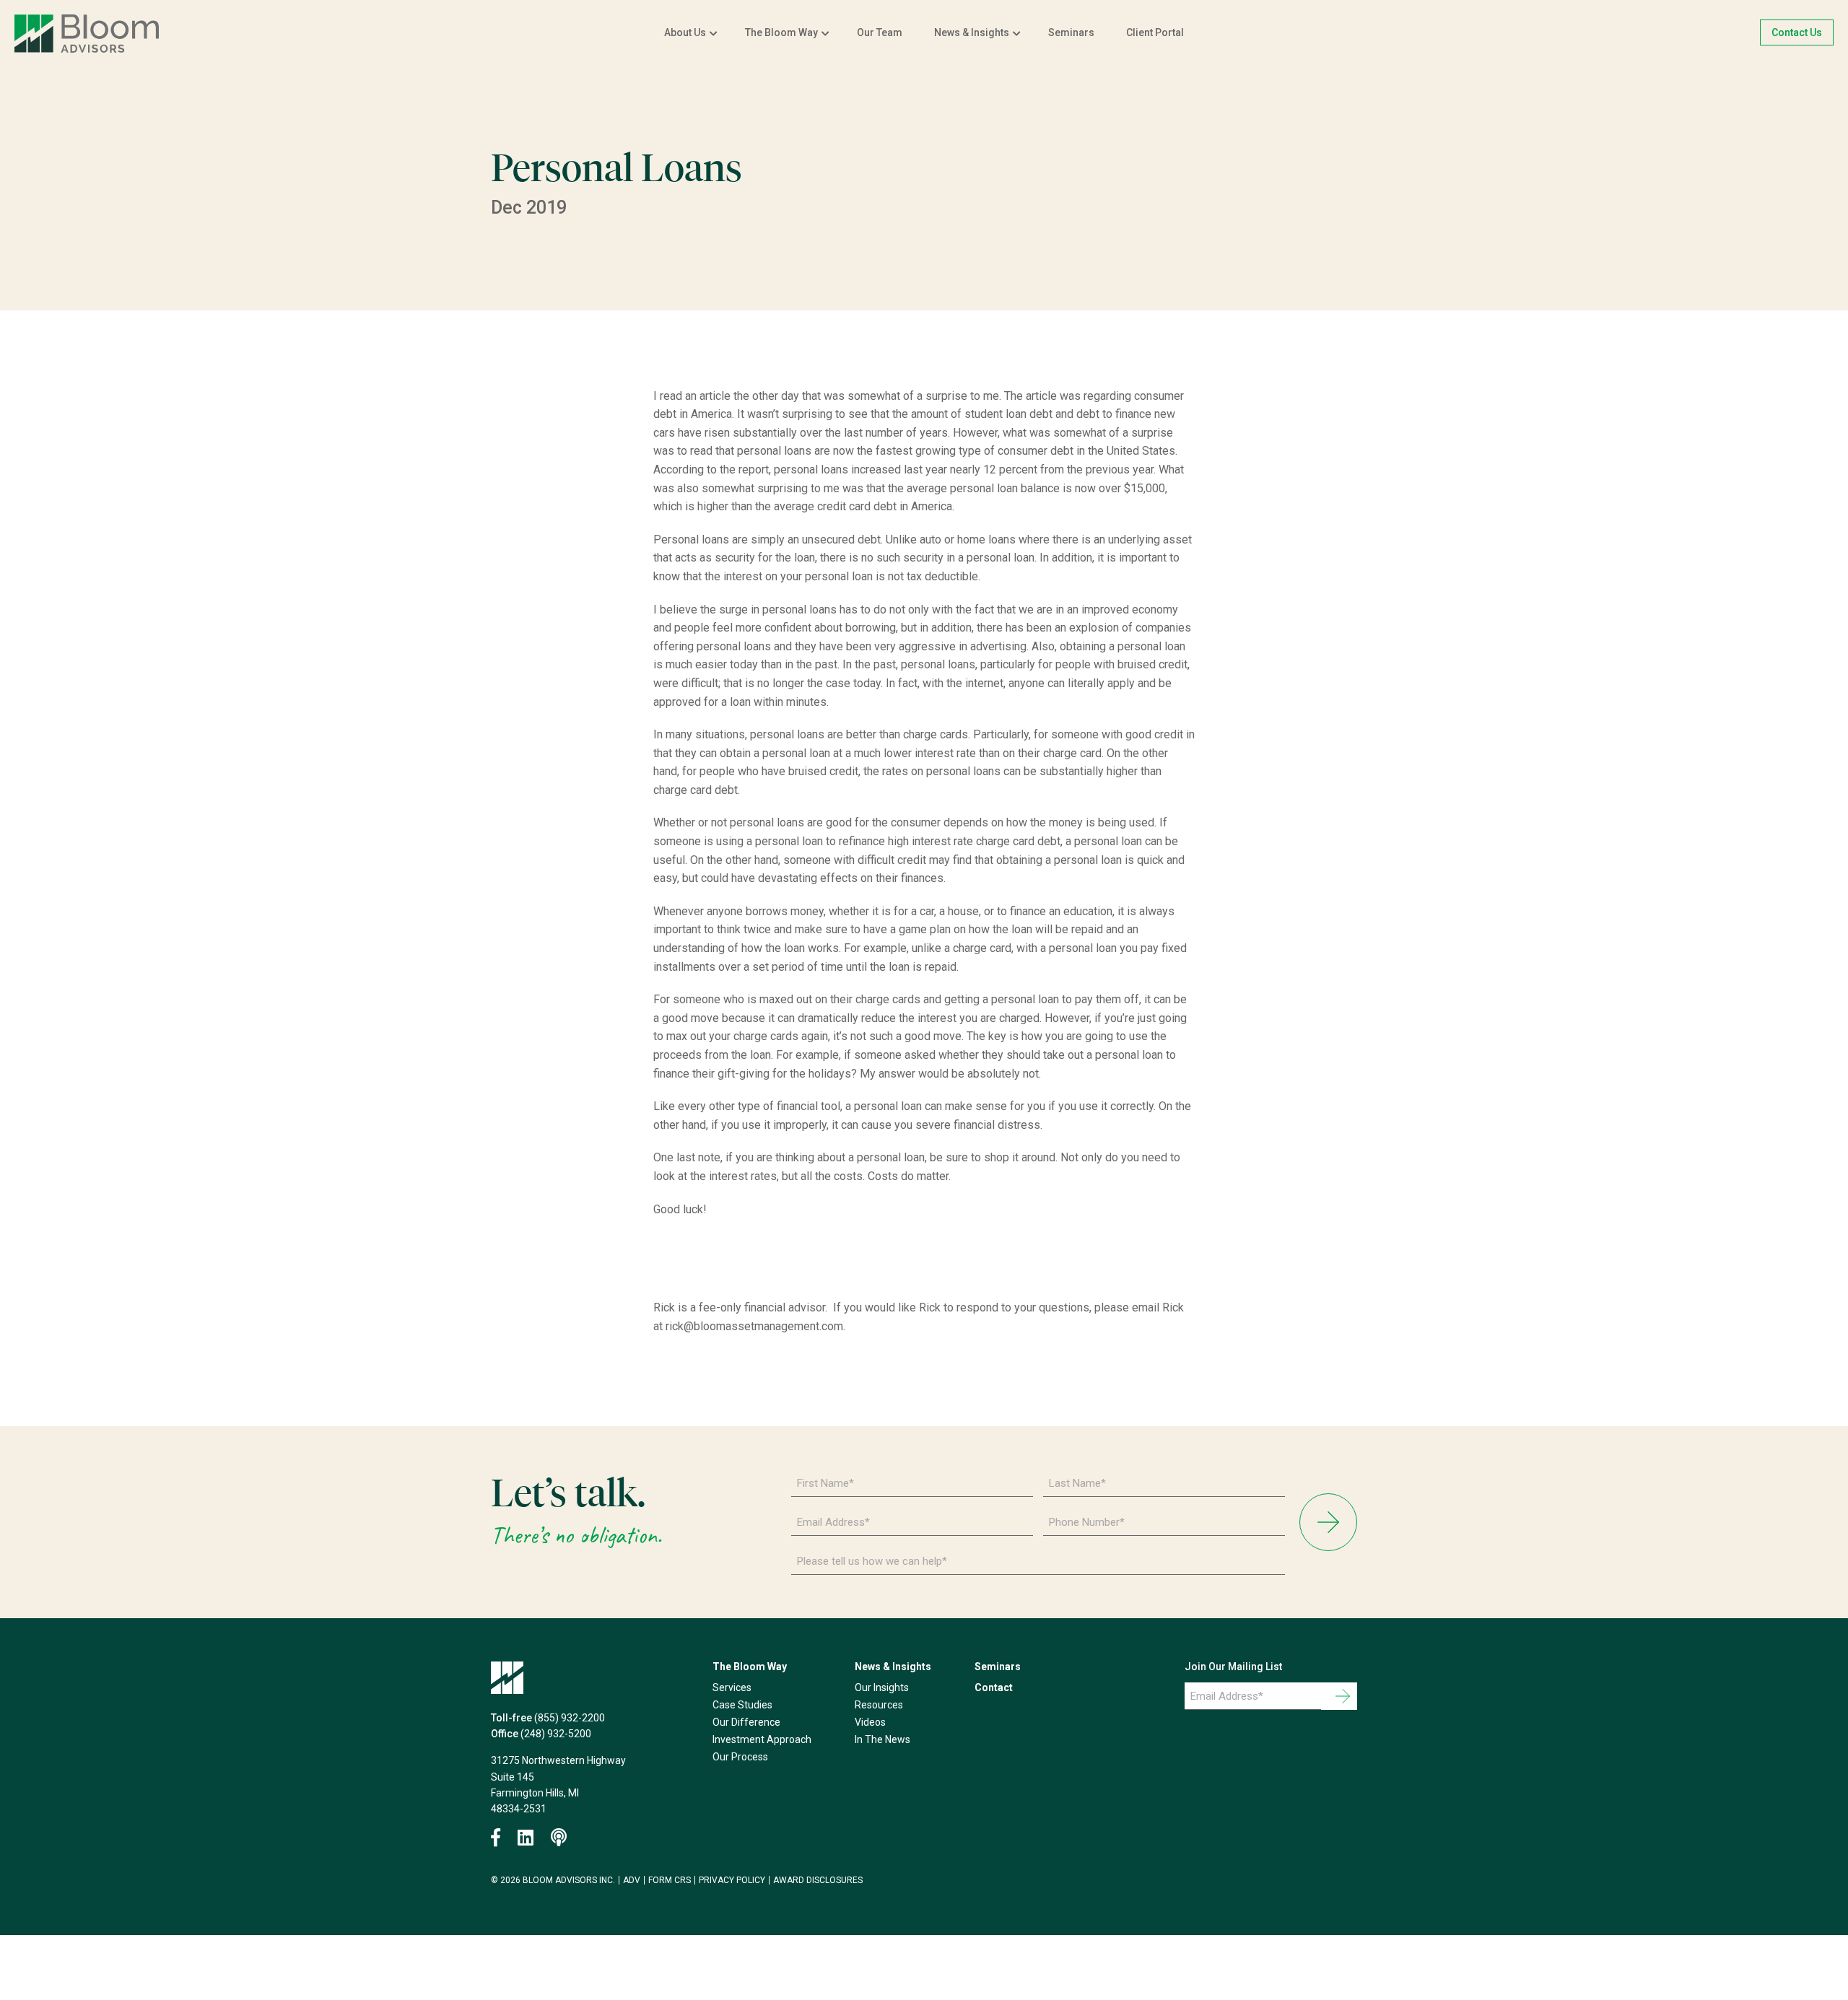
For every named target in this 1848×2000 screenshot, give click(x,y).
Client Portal (1155, 32)
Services (732, 1687)
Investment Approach (762, 1739)
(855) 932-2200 (570, 1718)
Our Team (880, 32)
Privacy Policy (732, 1880)
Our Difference (746, 1722)
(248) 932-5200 (556, 1734)
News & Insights (972, 32)
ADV (632, 1880)
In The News (882, 1739)
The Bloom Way (781, 32)
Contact (994, 1687)
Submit (1328, 1522)
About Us (685, 32)
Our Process (740, 1757)
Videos (870, 1722)
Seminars (1071, 32)
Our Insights (882, 1687)
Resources (879, 1705)
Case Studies (742, 1705)
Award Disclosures (818, 1880)
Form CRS (670, 1880)
